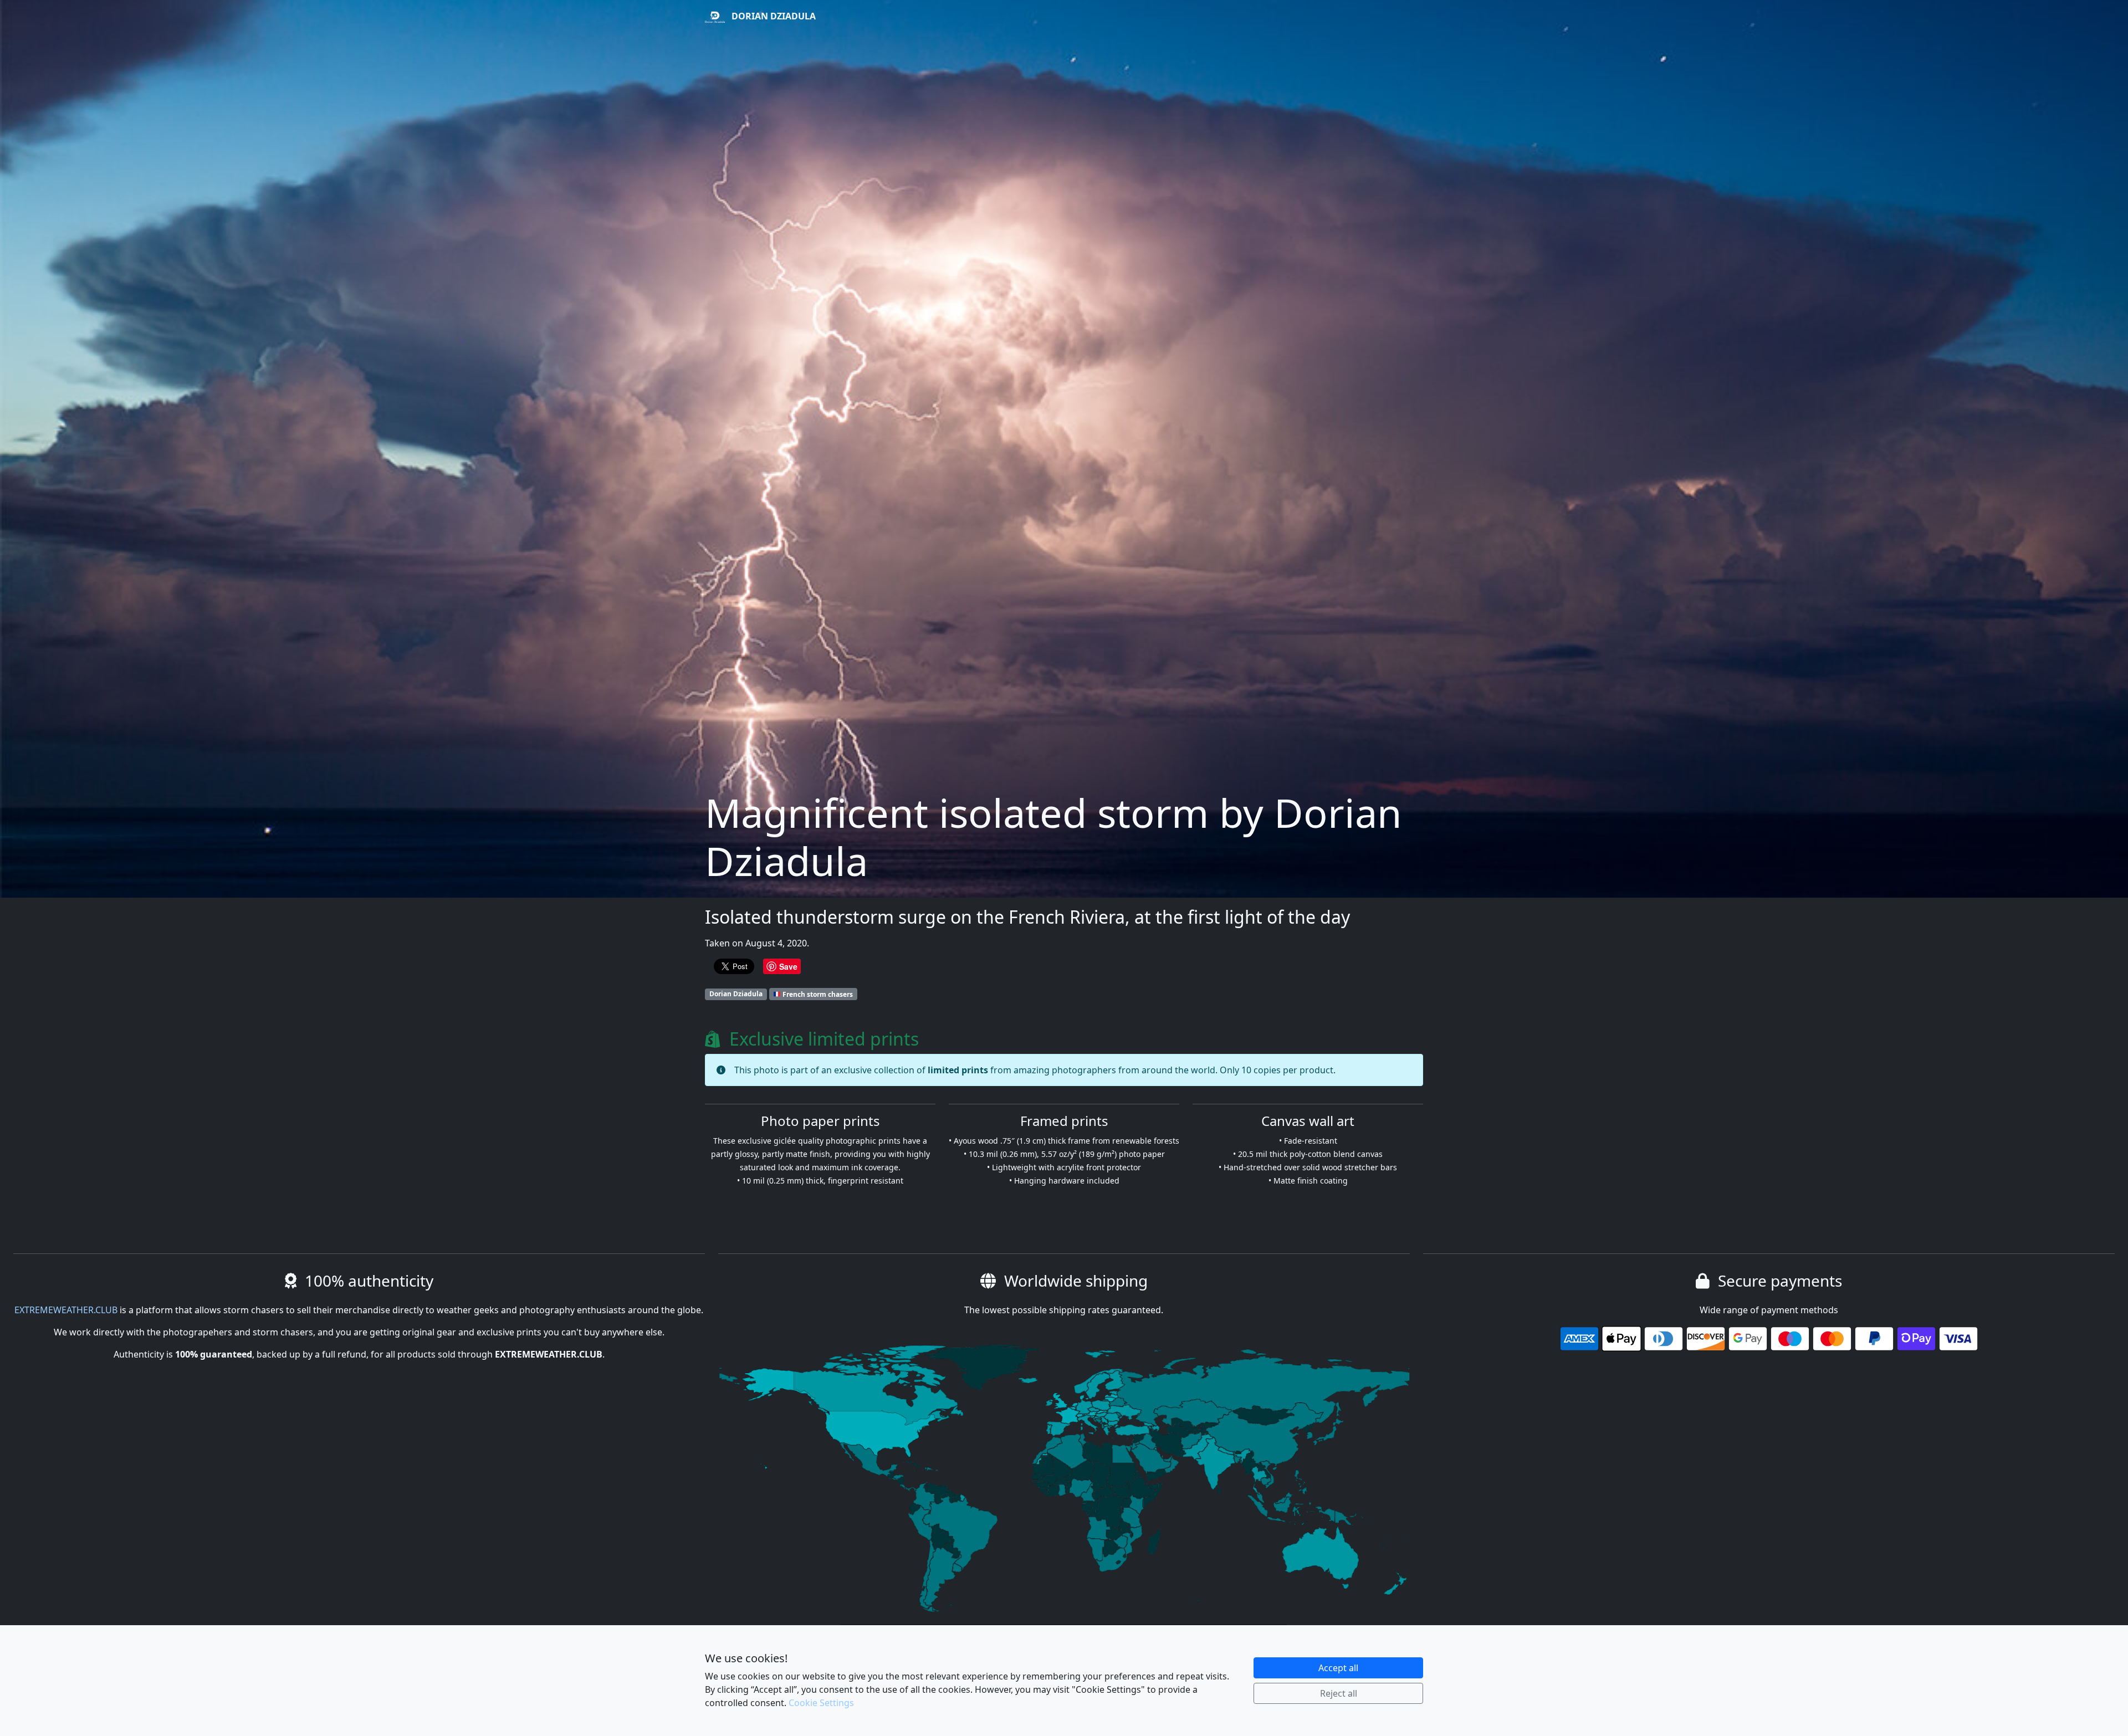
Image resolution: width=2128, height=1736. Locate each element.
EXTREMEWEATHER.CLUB (66, 1310)
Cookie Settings (821, 1703)
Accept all (1338, 1668)
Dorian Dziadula (773, 16)
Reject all (1339, 1693)
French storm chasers (817, 994)
